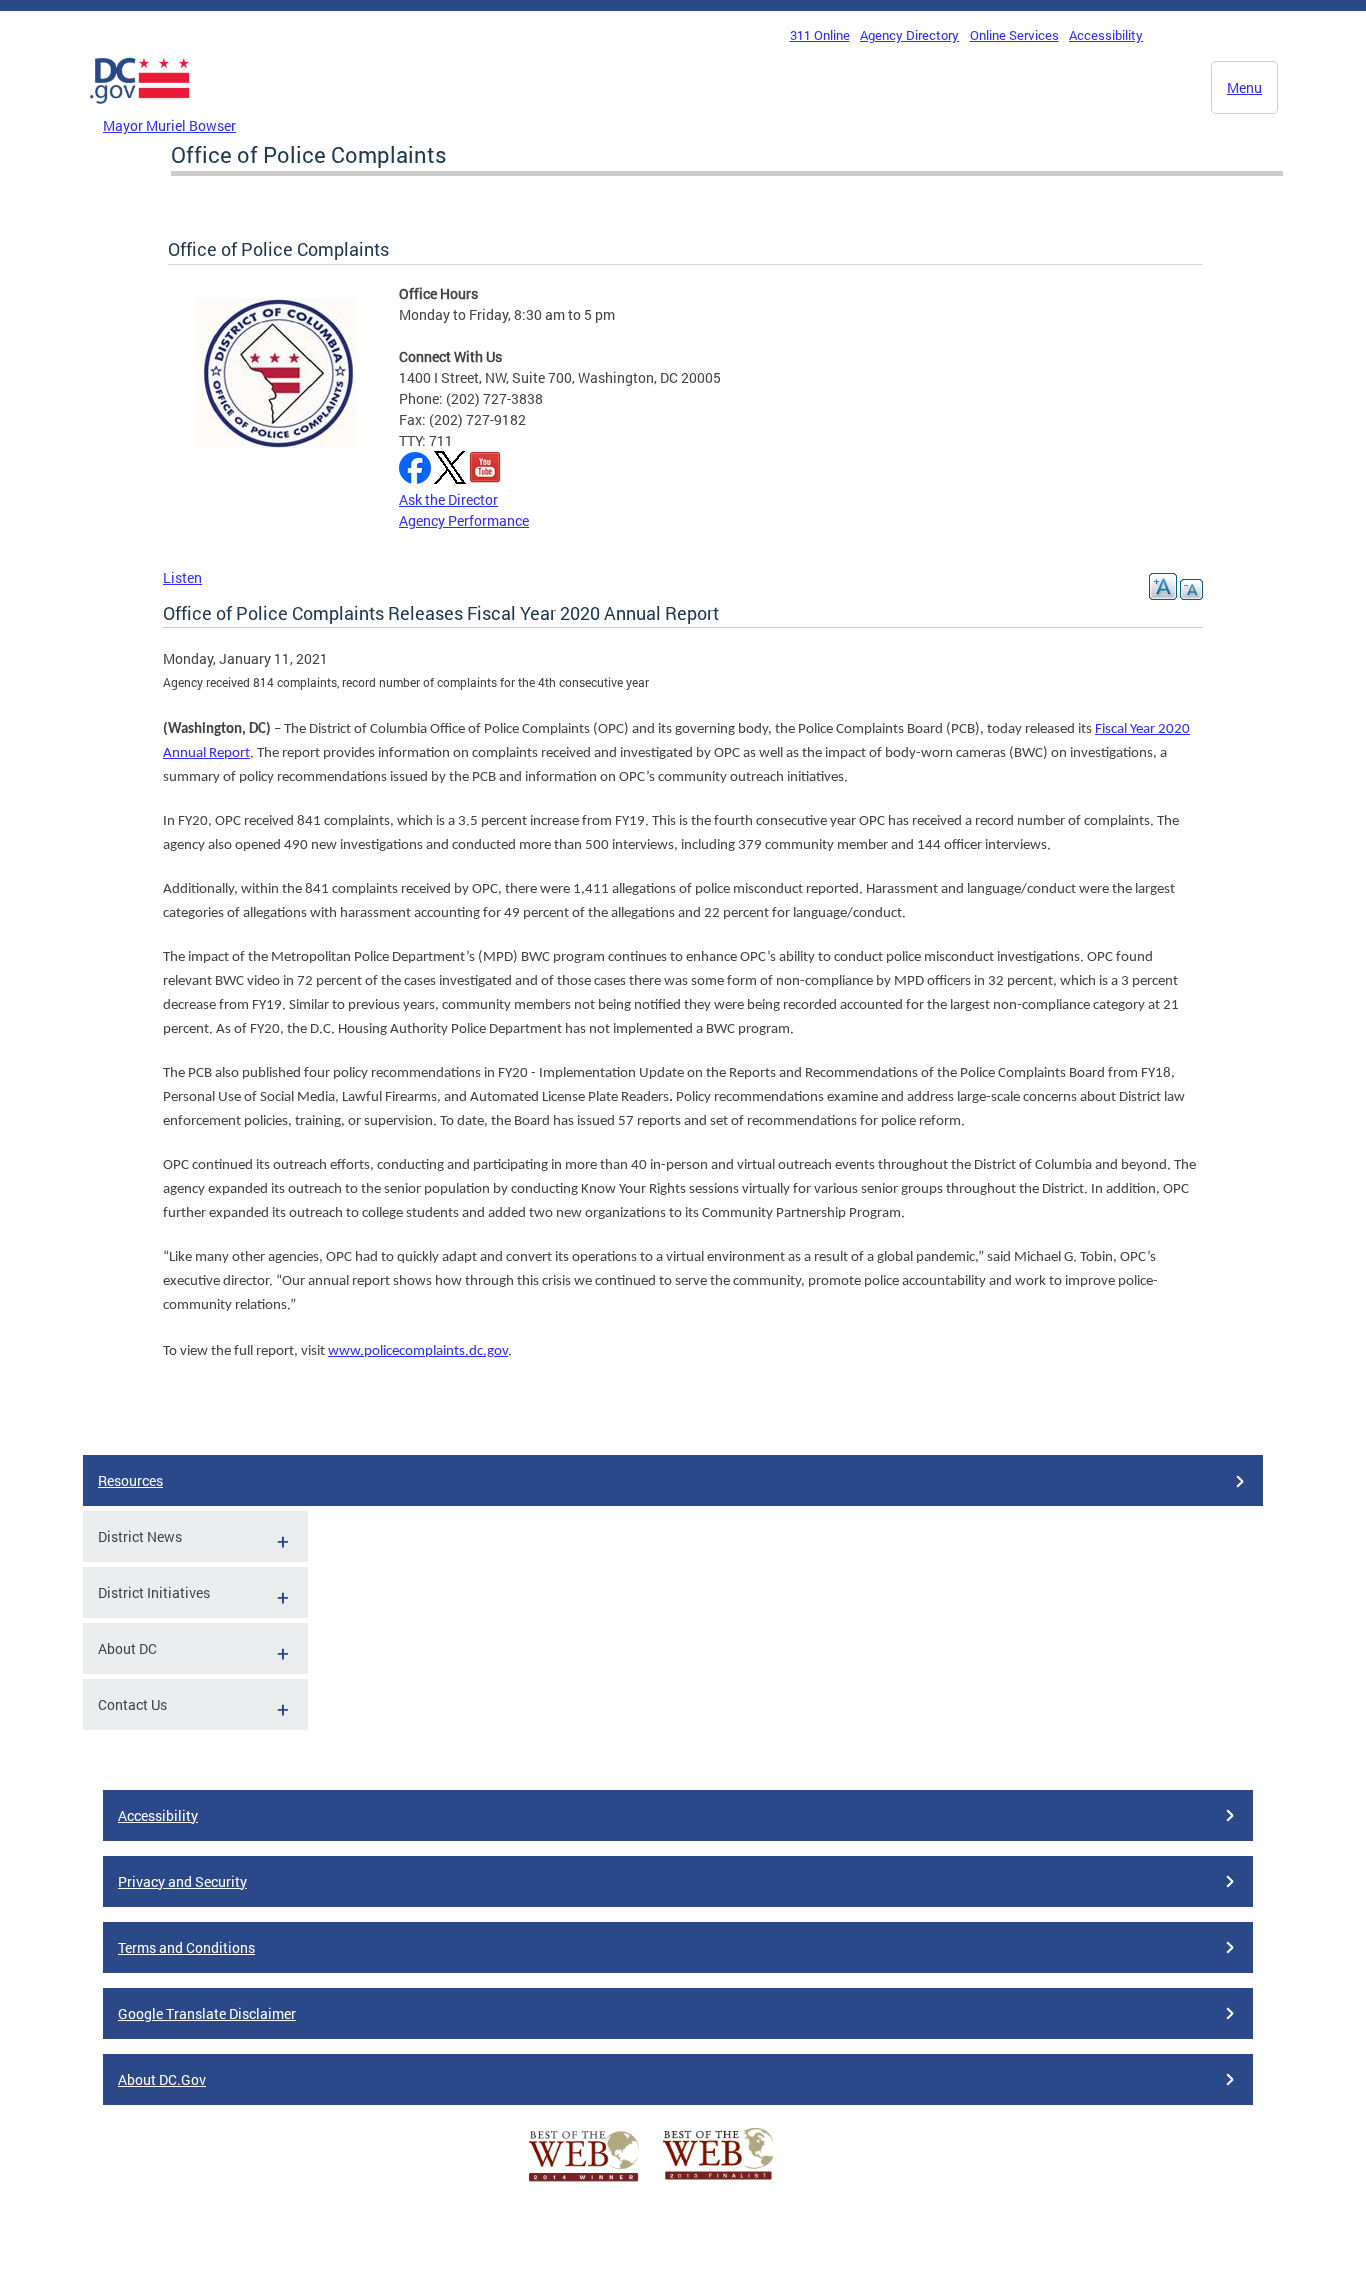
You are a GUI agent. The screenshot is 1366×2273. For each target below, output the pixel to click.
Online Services (1014, 35)
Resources (130, 1480)
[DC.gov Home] (140, 109)
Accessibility (1106, 35)
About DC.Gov (162, 2079)
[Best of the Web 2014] (584, 2181)
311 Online (820, 35)
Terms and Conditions (186, 1947)
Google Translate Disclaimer (207, 2013)
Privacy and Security (182, 1881)
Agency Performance (464, 520)
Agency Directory (909, 35)
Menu (1244, 87)
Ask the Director (448, 499)
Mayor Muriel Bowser (169, 125)
